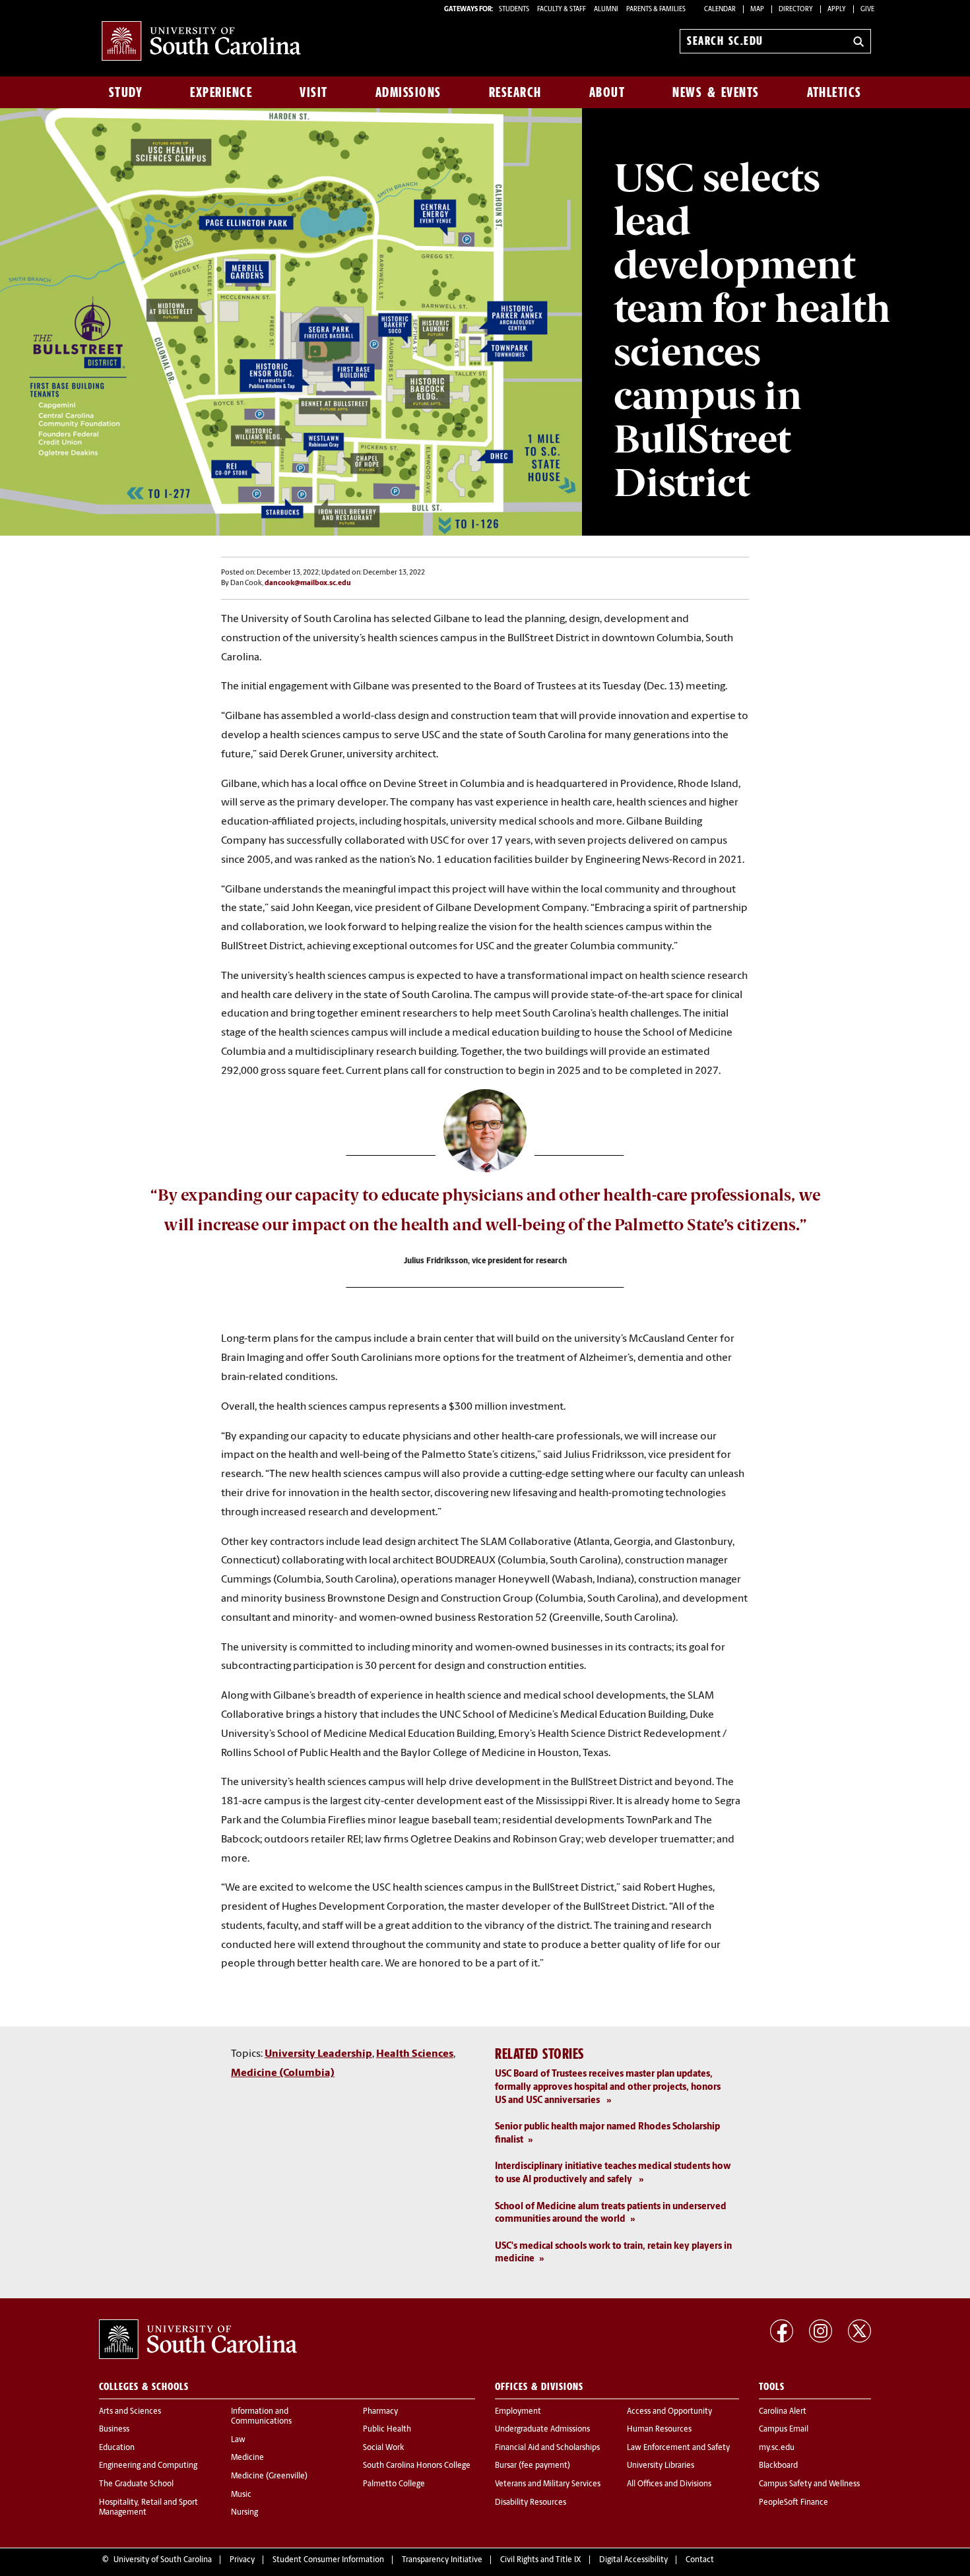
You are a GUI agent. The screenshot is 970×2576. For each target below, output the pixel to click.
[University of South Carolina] (198, 2339)
